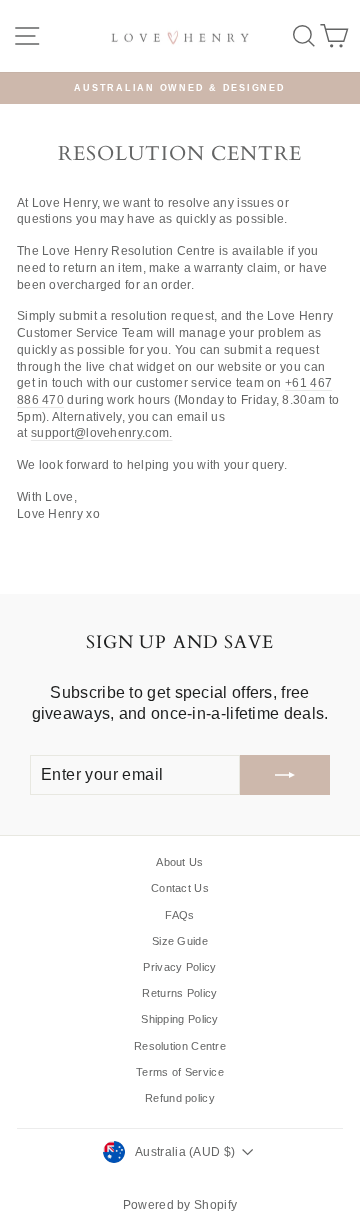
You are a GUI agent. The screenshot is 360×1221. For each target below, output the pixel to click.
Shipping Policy (180, 1019)
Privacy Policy (179, 967)
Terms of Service (180, 1072)
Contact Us (180, 888)
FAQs (179, 915)
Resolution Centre (180, 1046)
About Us (179, 862)
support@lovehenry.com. (102, 433)
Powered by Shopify (180, 1205)
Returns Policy (179, 993)
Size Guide (180, 941)
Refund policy (180, 1098)
